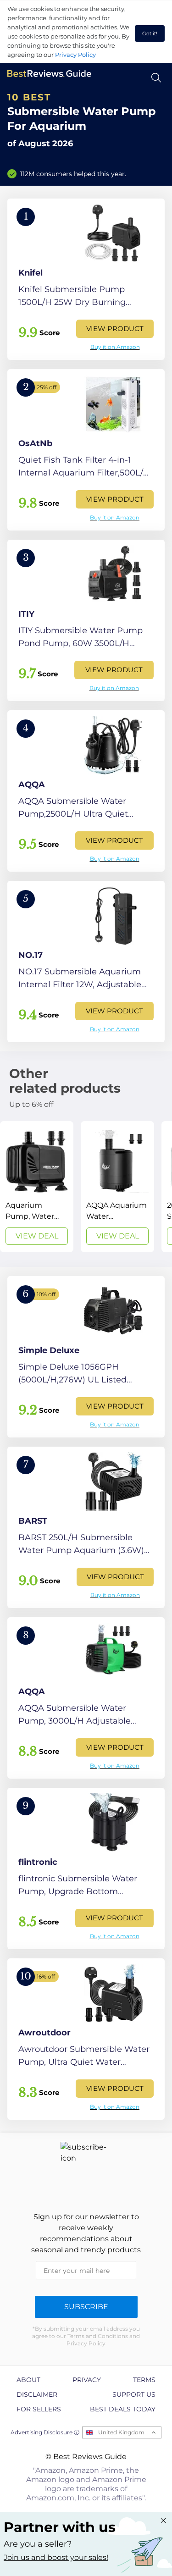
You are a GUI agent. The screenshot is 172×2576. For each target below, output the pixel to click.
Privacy (87, 2380)
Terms (144, 2380)
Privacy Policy (75, 55)
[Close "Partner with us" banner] (163, 2521)
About (28, 2380)
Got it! (150, 33)
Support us (134, 2394)
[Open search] (156, 78)
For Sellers (39, 2409)
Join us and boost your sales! (56, 2557)
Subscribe (86, 2307)
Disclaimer (37, 2394)
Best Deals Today (123, 2409)
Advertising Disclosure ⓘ (45, 2432)
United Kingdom (121, 2432)
